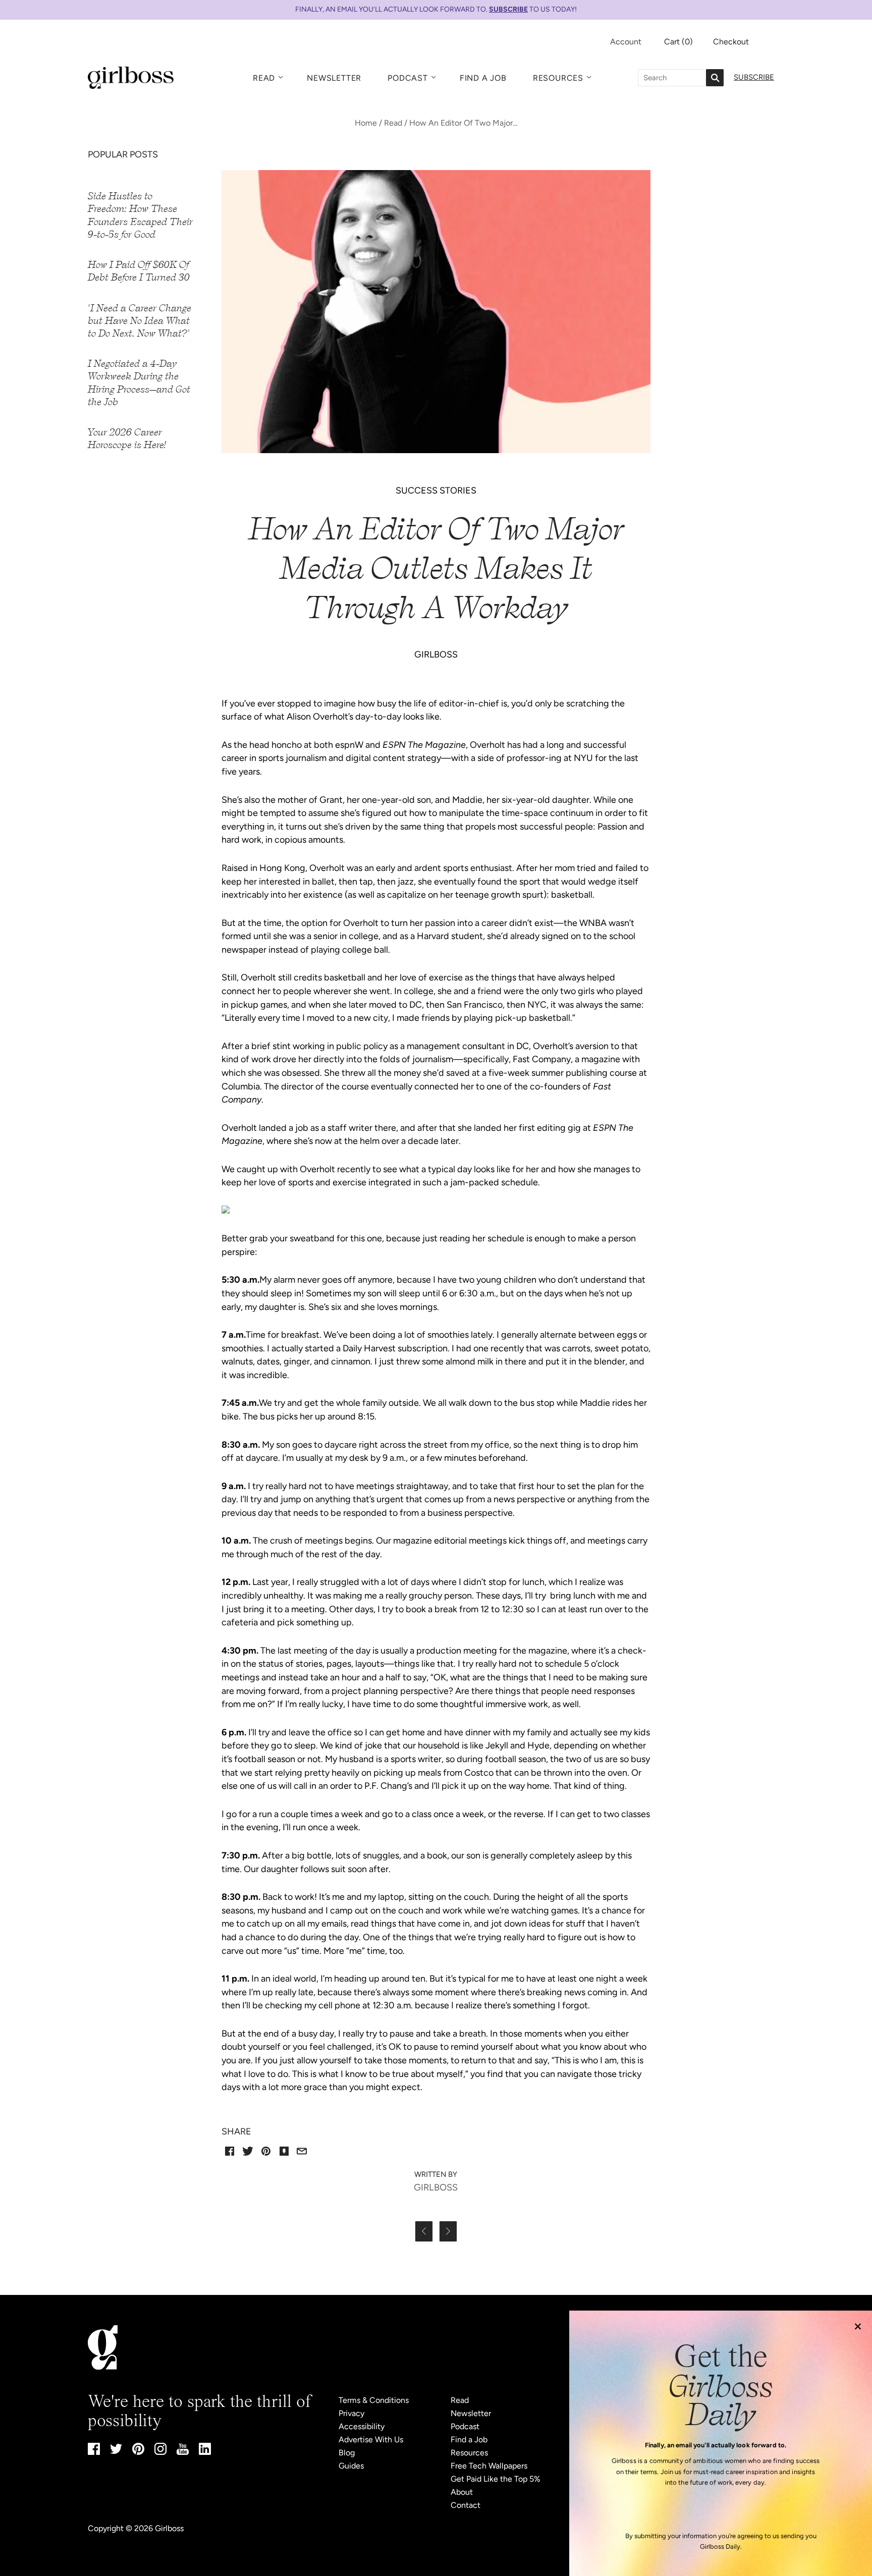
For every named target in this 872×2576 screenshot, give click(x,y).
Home (366, 123)
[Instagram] (160, 2452)
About (462, 2492)
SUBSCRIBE (508, 9)
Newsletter (334, 78)
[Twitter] (116, 2451)
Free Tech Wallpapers (489, 2466)
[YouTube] (183, 2452)
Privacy (351, 2413)
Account (626, 42)
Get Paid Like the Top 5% (496, 2479)
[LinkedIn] (205, 2452)
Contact (466, 2505)
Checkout (731, 42)
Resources (558, 78)
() (678, 42)
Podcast (408, 78)
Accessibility (362, 2426)
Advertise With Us (371, 2440)
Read (264, 78)
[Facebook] (94, 2452)
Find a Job (483, 78)
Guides (351, 2466)
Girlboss (169, 2528)
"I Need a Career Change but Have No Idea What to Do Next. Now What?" (140, 321)
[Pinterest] (138, 2452)
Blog (347, 2453)
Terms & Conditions (374, 2400)
